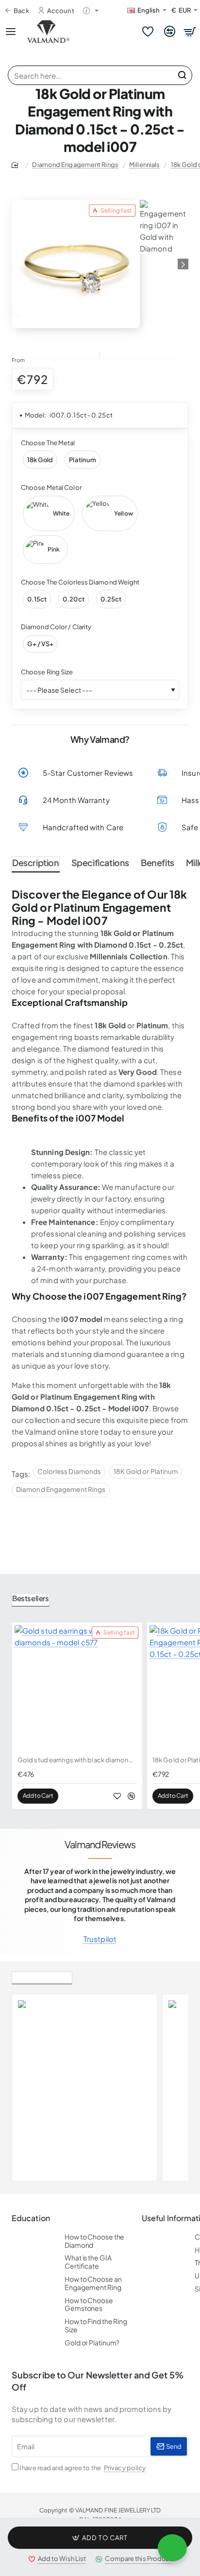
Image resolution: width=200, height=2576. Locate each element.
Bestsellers (31, 1598)
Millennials (144, 165)
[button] (100, 2538)
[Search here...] (182, 75)
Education (31, 2218)
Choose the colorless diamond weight (80, 582)
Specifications (100, 862)
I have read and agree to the (82, 2468)
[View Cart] (190, 32)
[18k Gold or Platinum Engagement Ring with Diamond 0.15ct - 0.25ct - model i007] (39, 2047)
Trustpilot (100, 1939)
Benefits (158, 862)
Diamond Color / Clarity (56, 627)
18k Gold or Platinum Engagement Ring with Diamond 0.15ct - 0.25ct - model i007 (109, 2071)
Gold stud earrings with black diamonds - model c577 (77, 1760)
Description (36, 862)
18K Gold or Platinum (146, 1471)
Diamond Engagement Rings (75, 165)
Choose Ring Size (47, 672)
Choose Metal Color (51, 487)
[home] (17, 164)
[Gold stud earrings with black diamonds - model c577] (77, 1688)
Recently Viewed (42, 1976)
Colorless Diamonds (69, 1471)
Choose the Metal (48, 443)
